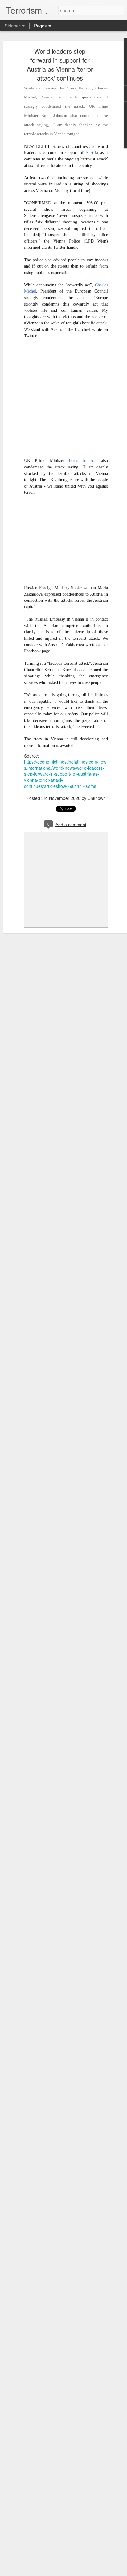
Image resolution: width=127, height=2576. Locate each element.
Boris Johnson (83, 461)
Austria (92, 153)
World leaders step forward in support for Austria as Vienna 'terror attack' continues (60, 65)
